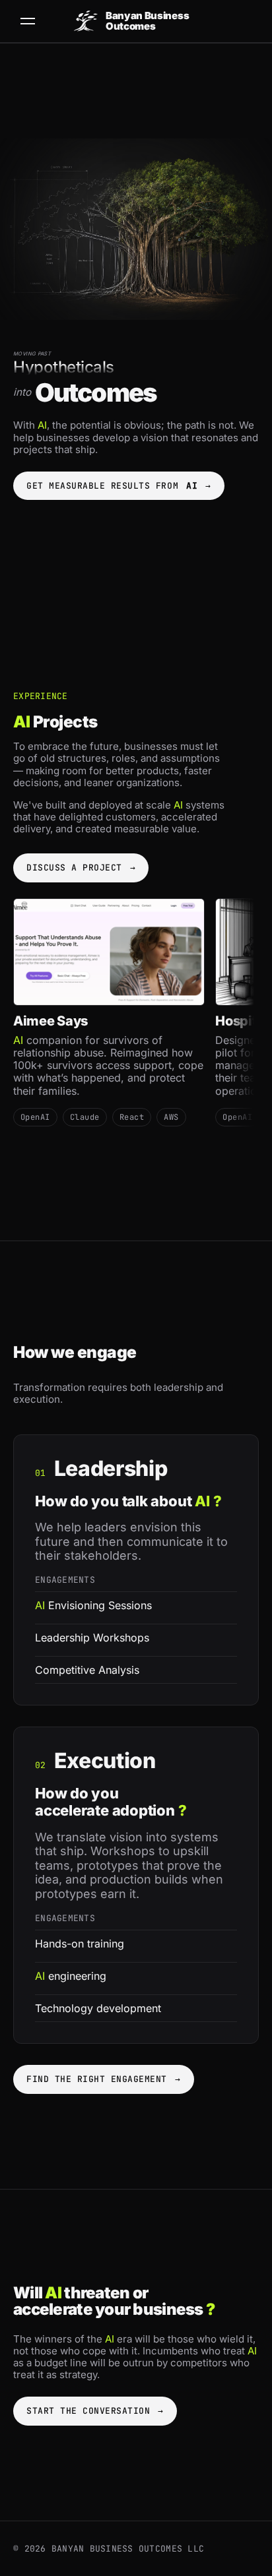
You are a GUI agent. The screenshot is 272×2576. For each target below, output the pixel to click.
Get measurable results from (119, 486)
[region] (136, 1022)
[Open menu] (28, 21)
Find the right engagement (104, 2079)
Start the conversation (95, 2411)
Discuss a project (81, 868)
